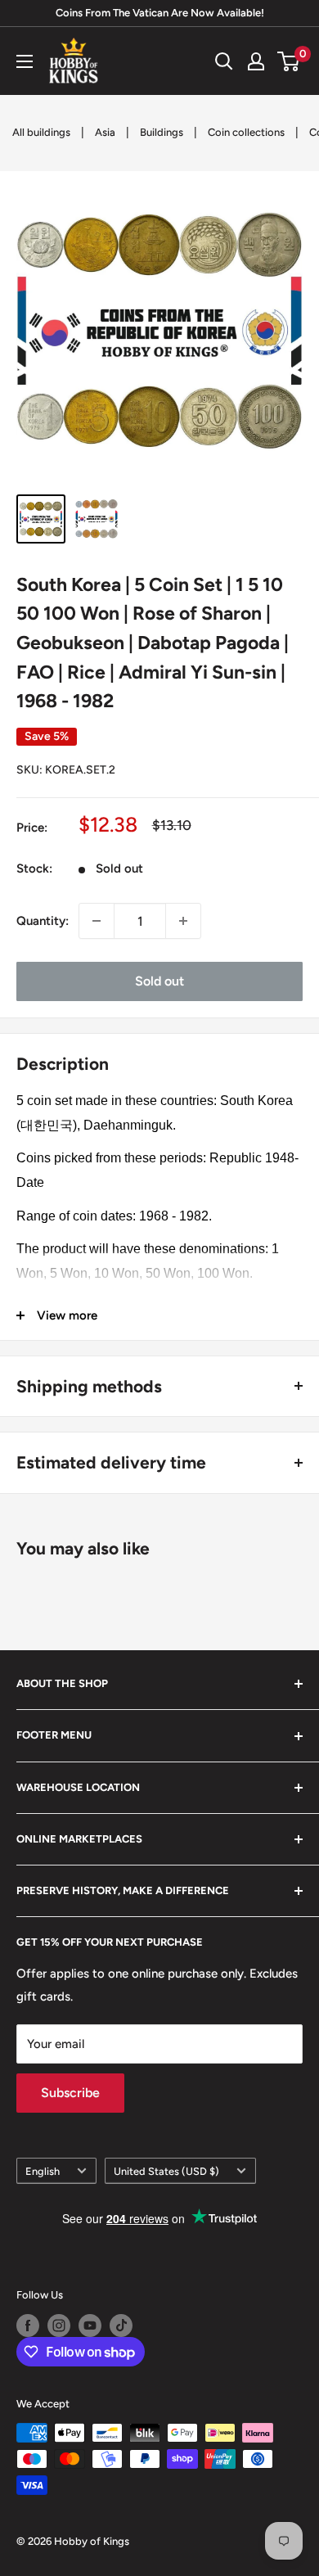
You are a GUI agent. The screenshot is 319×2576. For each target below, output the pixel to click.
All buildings (41, 132)
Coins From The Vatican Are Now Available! (160, 13)
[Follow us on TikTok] (121, 2326)
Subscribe (70, 2093)
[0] (289, 61)
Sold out (159, 981)
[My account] (256, 61)
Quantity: (43, 921)
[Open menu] (25, 61)
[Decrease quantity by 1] (97, 921)
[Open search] (224, 61)
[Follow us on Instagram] (59, 2326)
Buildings (162, 132)
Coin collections (246, 132)
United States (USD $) (166, 2171)
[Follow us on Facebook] (28, 2326)
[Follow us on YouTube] (90, 2326)
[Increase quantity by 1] (183, 921)
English (43, 2171)
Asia (105, 132)
